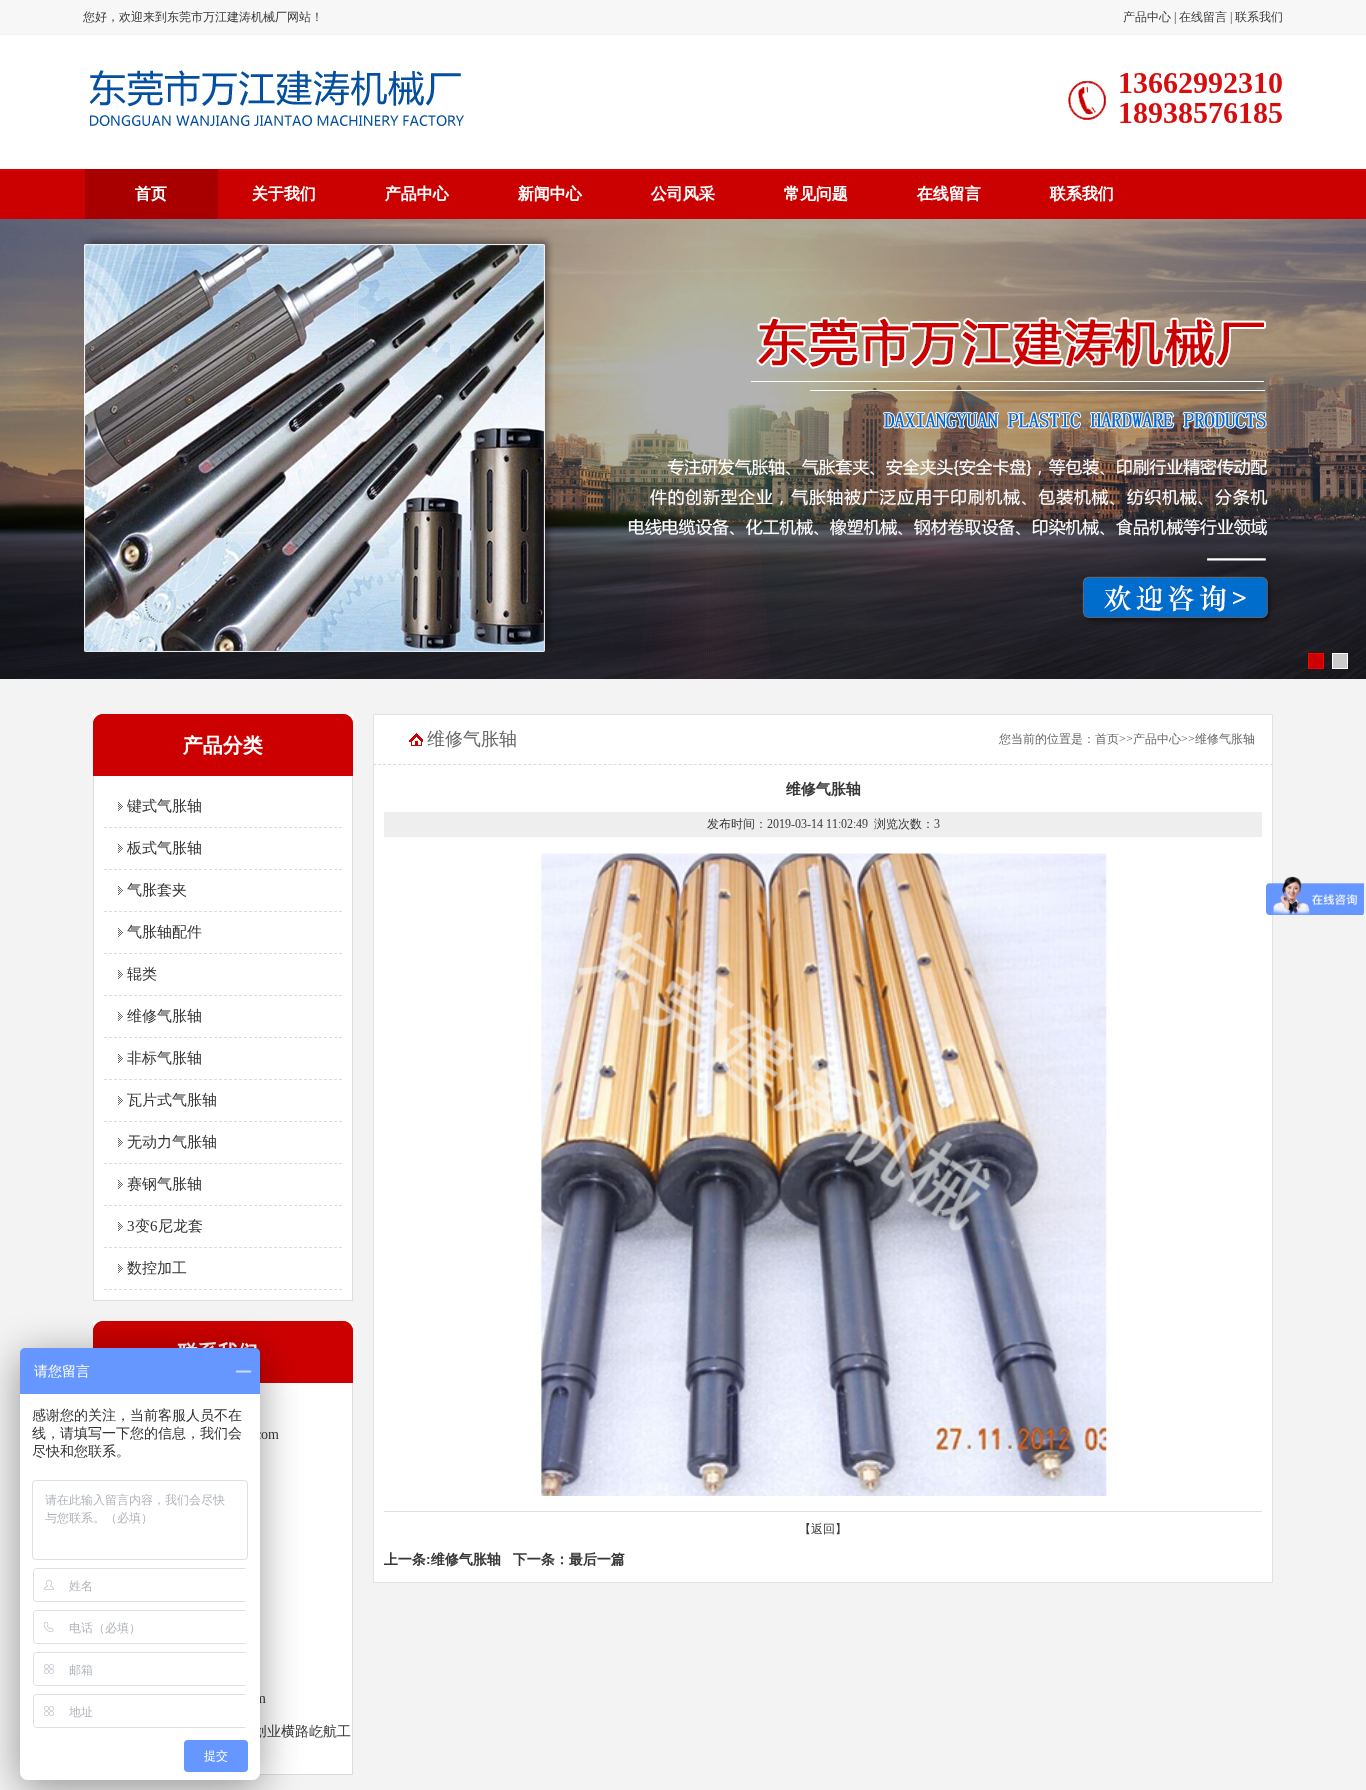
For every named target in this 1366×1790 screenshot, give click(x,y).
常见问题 (816, 193)
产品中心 (1147, 17)
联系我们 (1259, 17)
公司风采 (683, 193)
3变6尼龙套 (163, 1226)
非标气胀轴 (162, 1058)
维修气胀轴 (162, 1016)
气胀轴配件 (162, 932)
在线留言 (1203, 17)
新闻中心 (550, 193)
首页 (151, 193)
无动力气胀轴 (170, 1142)
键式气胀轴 (162, 806)
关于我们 (284, 193)
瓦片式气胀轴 (170, 1100)
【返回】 (823, 1529)
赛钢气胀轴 (162, 1184)
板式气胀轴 (162, 848)
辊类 (140, 974)
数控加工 (155, 1268)
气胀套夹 (155, 890)
